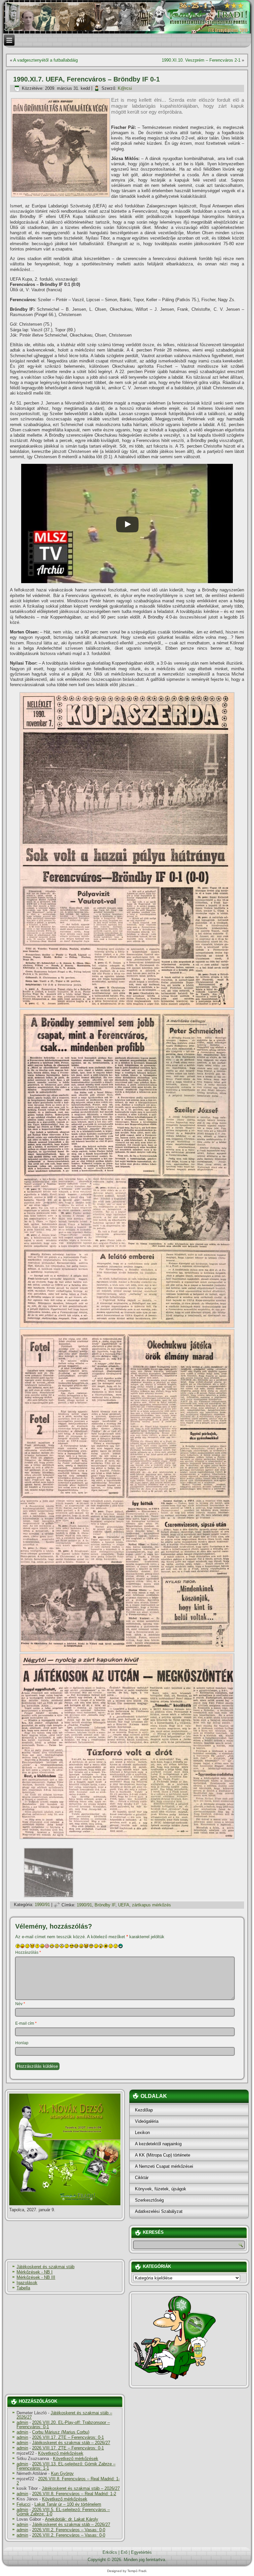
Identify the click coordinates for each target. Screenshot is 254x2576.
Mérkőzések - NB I (35, 2272)
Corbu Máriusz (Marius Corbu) (61, 2432)
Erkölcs (110, 2552)
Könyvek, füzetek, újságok (161, 2189)
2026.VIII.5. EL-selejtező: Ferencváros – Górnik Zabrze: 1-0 (63, 2512)
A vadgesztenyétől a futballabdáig (45, 60)
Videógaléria (147, 2121)
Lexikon (142, 2133)
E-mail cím (26, 2023)
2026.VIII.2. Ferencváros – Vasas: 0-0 (69, 2530)
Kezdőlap (144, 2110)
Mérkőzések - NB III (36, 2277)
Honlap (22, 2043)
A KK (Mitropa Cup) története (163, 2155)
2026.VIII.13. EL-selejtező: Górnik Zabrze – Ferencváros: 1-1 (66, 2466)
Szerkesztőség (149, 2200)
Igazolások (27, 2283)
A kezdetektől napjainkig (158, 2144)
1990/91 (42, 1905)
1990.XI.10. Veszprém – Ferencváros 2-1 (201, 60)
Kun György (62, 2473)
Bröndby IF (105, 1905)
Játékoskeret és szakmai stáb (45, 2267)
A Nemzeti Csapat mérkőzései (164, 2166)
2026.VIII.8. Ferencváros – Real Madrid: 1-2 (68, 2481)
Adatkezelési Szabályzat (159, 2211)
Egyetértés (141, 2552)
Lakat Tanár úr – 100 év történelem (68, 2504)
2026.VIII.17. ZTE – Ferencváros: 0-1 (68, 2437)
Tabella (23, 2288)
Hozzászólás (28, 1952)
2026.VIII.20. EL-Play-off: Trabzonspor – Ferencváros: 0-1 (63, 2425)
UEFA (124, 1905)
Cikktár (142, 2178)
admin (22, 2422)
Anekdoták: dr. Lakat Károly (72, 2519)
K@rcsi (125, 88)
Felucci (23, 2504)
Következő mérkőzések (61, 2453)
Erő (124, 2552)
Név (20, 2004)
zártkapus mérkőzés (151, 1905)
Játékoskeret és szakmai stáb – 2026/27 (64, 2415)
